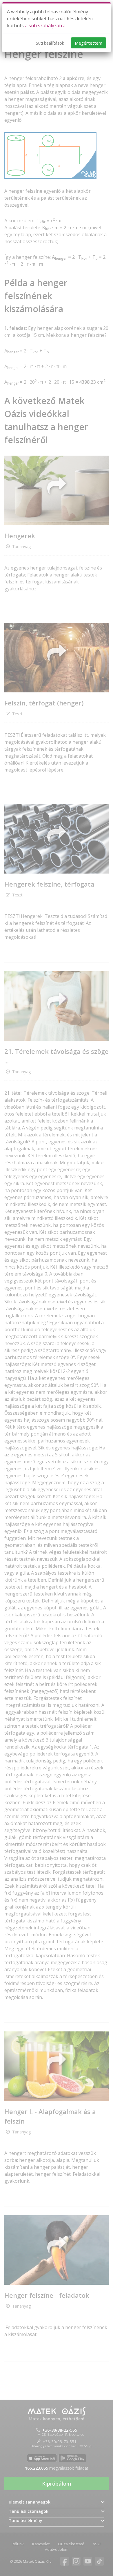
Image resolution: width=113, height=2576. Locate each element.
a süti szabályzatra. (46, 26)
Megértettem (89, 43)
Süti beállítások (50, 43)
